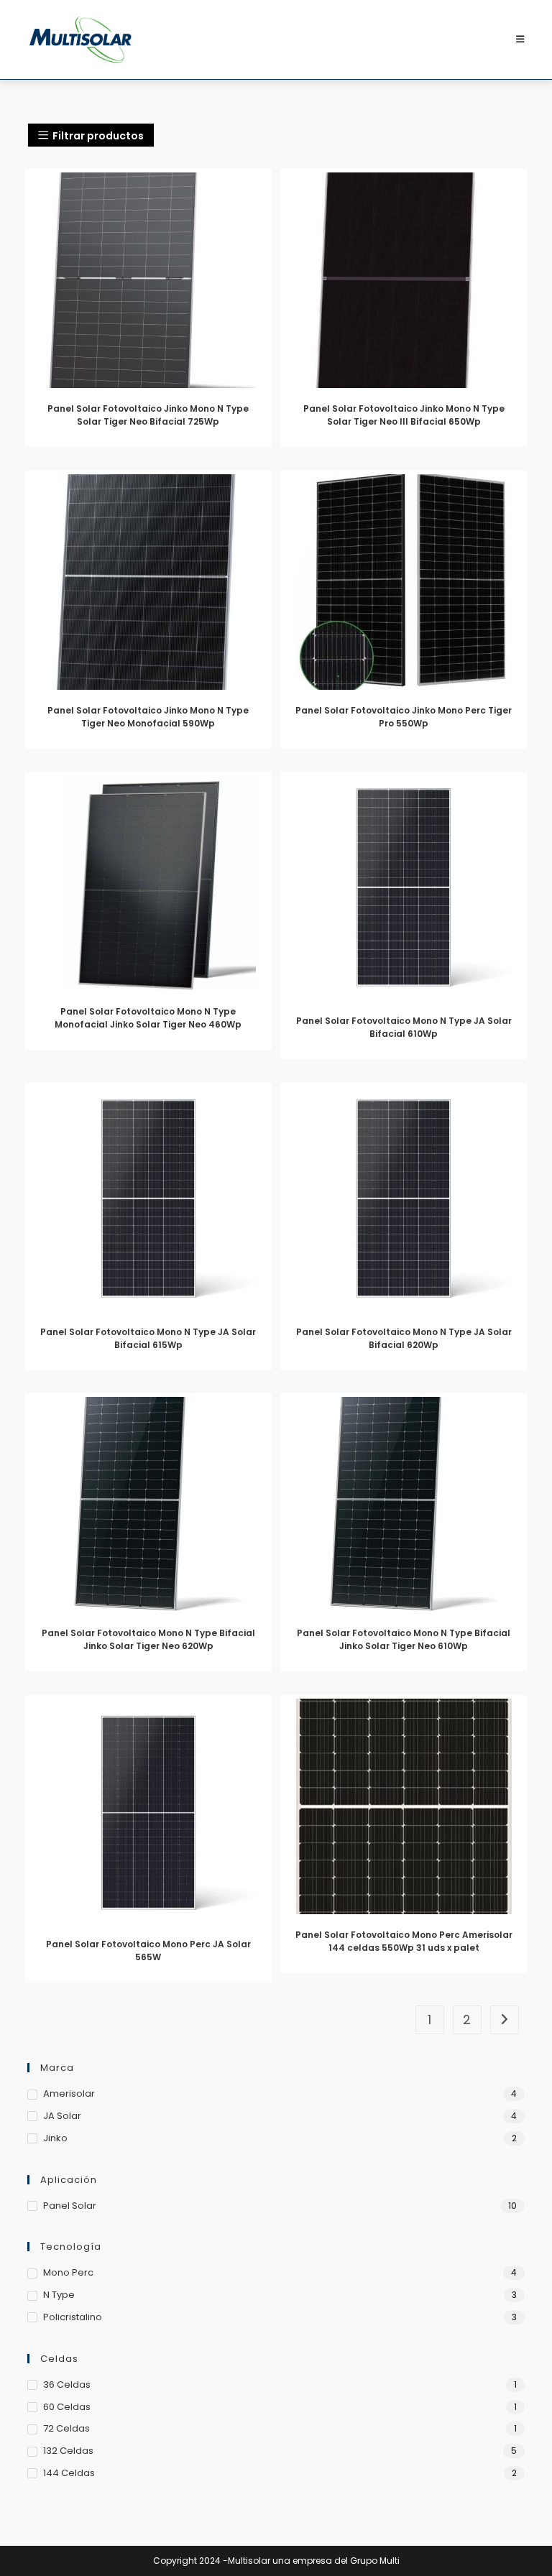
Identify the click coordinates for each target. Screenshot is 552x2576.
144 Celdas (69, 2473)
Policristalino (73, 2317)
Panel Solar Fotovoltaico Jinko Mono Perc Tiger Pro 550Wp (404, 717)
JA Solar (62, 2116)
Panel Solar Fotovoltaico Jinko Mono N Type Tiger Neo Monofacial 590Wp (148, 717)
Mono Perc (68, 2272)
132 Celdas (68, 2451)
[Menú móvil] (520, 39)
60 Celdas (67, 2407)
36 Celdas (67, 2385)
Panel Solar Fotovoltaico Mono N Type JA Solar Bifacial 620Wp (404, 1338)
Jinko (55, 2138)
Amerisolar (69, 2093)
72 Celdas (66, 2428)
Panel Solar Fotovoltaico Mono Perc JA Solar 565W (148, 1951)
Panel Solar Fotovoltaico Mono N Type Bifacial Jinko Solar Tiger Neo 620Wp (148, 1639)
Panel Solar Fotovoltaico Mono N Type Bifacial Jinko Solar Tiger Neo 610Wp (404, 1639)
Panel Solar (70, 2206)
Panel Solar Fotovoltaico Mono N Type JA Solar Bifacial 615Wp (148, 1338)
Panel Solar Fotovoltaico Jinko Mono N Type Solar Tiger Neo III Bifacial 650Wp (404, 415)
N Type (59, 2295)
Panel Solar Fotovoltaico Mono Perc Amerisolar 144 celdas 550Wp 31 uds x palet (404, 1941)
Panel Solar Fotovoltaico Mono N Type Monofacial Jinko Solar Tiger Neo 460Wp (148, 1018)
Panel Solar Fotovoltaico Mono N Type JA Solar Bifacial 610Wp (404, 1027)
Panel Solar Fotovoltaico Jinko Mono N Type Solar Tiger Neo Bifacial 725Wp (148, 415)
